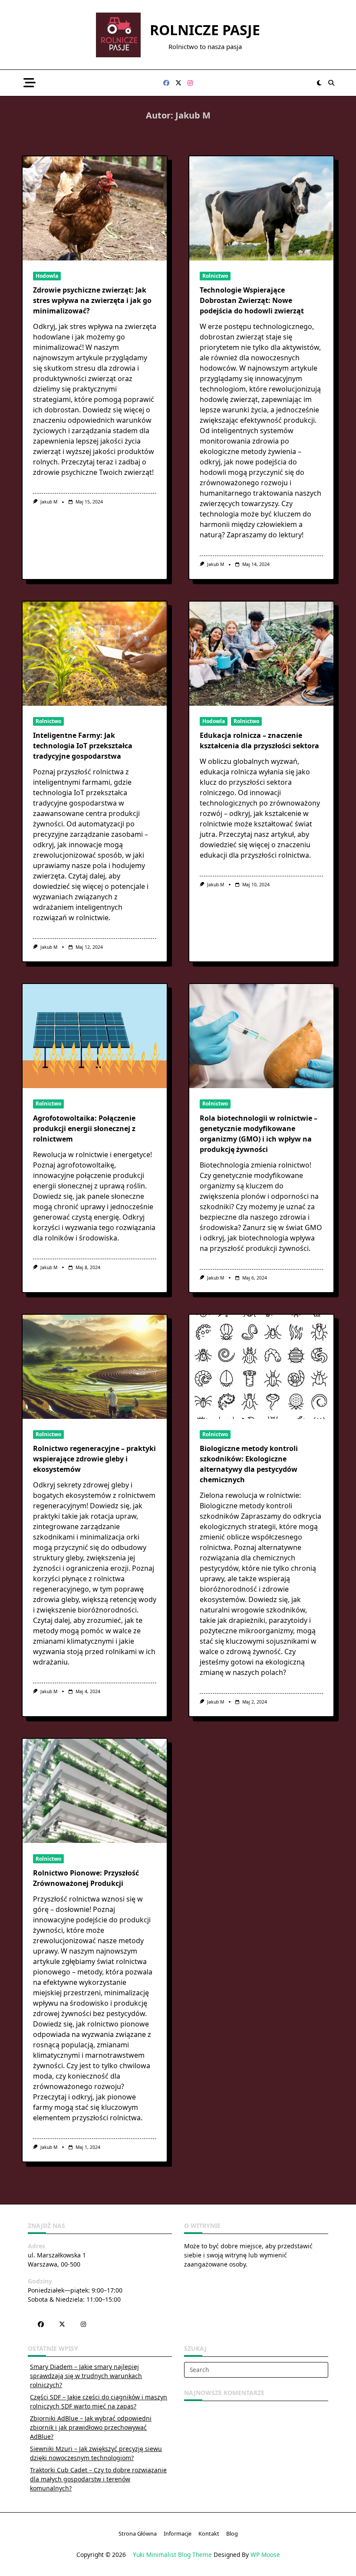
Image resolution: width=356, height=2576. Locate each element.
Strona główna (138, 2534)
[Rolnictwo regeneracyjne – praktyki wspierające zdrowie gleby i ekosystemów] (95, 1367)
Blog (232, 2534)
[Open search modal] (331, 83)
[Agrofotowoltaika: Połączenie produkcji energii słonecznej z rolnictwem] (95, 1036)
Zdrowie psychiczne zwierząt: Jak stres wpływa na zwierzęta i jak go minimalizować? (92, 300)
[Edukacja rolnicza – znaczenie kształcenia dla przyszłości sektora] (261, 654)
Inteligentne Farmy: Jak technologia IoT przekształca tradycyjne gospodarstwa (83, 746)
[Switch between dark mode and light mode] (320, 83)
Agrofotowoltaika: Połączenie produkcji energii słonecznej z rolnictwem (84, 1128)
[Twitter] (178, 83)
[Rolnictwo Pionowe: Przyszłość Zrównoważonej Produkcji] (95, 1791)
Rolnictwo (215, 276)
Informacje (178, 2534)
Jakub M (49, 502)
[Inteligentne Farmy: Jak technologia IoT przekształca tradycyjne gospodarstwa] (95, 654)
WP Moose (265, 2555)
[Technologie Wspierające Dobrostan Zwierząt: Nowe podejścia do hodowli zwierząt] (261, 208)
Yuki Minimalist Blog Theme (172, 2555)
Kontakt (209, 2534)
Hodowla (47, 276)
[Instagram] (190, 83)
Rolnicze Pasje (205, 30)
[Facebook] (166, 83)
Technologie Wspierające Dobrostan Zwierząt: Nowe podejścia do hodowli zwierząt (252, 300)
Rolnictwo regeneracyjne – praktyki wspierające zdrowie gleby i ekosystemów (94, 1459)
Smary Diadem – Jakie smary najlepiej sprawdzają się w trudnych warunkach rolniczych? (86, 2376)
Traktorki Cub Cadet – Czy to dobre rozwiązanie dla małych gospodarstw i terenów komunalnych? (98, 2479)
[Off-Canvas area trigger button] (29, 83)
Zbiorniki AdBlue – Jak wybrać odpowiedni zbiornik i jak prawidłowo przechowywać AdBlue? (91, 2427)
